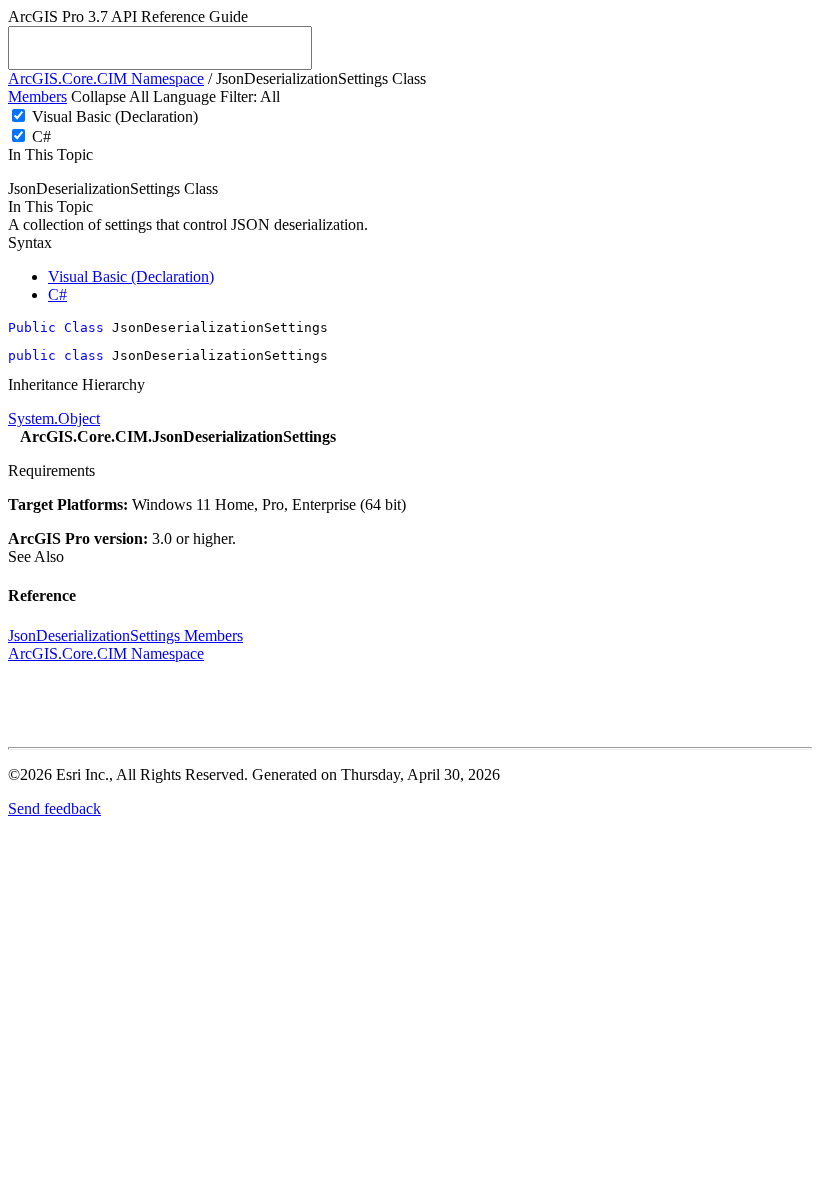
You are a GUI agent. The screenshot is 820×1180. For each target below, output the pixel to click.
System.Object (54, 418)
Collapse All (110, 96)
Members (37, 96)
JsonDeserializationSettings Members (125, 635)
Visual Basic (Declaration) (115, 116)
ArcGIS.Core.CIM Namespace (106, 78)
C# (41, 136)
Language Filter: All (216, 96)
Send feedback (54, 808)
